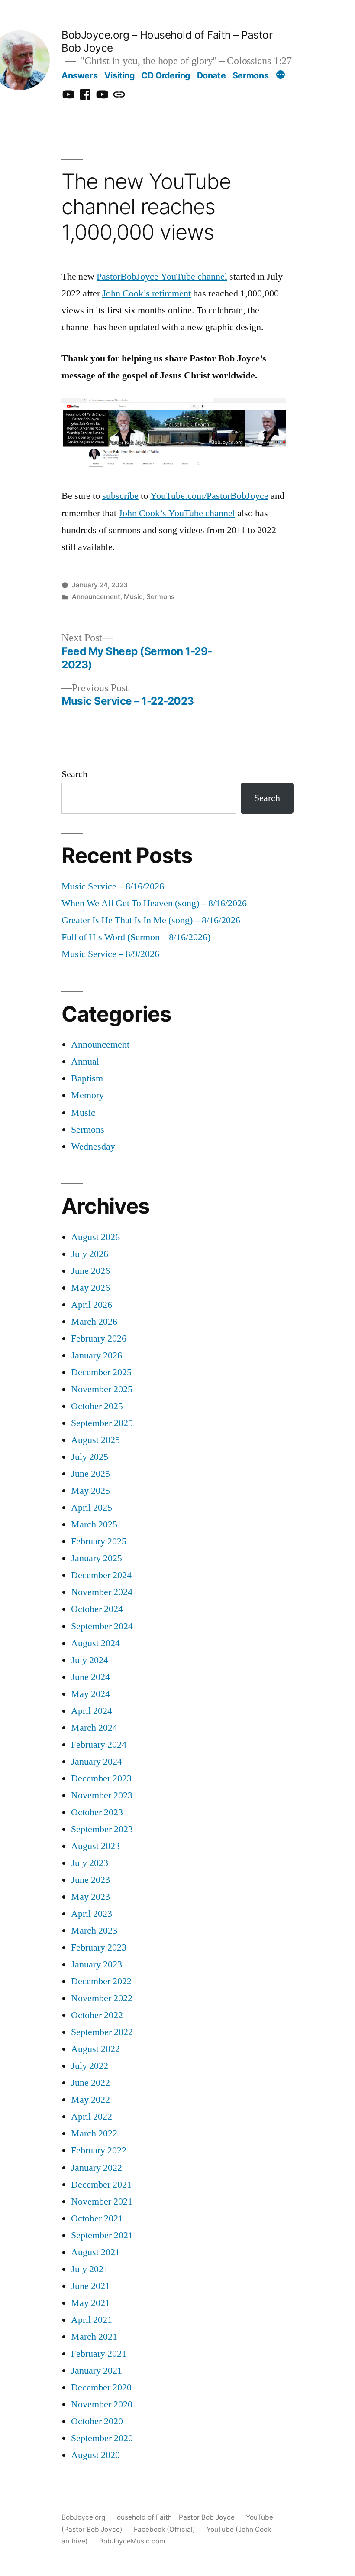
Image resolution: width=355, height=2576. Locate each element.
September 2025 (102, 1423)
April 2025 (92, 1508)
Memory (87, 1096)
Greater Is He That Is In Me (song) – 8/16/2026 (151, 920)
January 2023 (97, 1965)
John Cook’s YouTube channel (177, 513)
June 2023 (90, 1880)
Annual (85, 1062)
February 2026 (99, 1339)
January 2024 (97, 1762)
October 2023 (97, 1812)
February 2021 (99, 2354)
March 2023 (94, 1931)
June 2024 (90, 1677)
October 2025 (97, 1406)
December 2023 (101, 1779)
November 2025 (102, 1389)
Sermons (250, 75)
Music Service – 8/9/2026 (110, 954)
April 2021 (92, 2320)
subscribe (120, 496)
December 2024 (101, 1575)
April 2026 (92, 1305)
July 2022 (90, 2066)
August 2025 (95, 1440)
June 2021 (90, 2286)
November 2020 (102, 2405)
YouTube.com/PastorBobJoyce (209, 496)
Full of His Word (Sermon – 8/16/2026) (136, 937)
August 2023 (95, 1846)
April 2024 (92, 1711)
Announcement (96, 597)
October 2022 (97, 2015)
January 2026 (97, 1356)
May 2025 (90, 1491)
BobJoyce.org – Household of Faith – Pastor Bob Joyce (148, 2517)
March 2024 (94, 1728)
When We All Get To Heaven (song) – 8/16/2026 (154, 904)
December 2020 (101, 2388)
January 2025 (97, 1558)
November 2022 (102, 1998)
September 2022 (102, 2032)
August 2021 (95, 2252)
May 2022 (90, 2100)
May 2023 (90, 1897)
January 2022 (97, 2168)
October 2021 (97, 2219)
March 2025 (94, 1525)
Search (74, 774)
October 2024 (97, 1609)
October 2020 (97, 2421)
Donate (211, 75)
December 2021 (101, 2185)
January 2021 (97, 2371)
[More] (281, 76)
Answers (79, 75)
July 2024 (90, 1660)
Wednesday (93, 1147)
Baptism (87, 1079)
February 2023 (99, 1948)
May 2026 (90, 1288)
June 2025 (90, 1474)
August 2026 (95, 1237)
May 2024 (90, 1694)
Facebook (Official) (165, 2529)
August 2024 (95, 1643)
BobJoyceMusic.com (132, 2541)
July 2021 (90, 2269)
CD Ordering (166, 75)
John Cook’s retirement (147, 294)
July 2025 (90, 1457)
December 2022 (101, 1982)
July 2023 (90, 1863)
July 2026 (90, 1254)
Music (133, 597)
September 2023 (102, 1829)
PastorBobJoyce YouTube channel (162, 277)
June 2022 (90, 2083)
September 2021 (102, 2236)
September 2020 (102, 2438)
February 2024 (99, 1745)
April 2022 (92, 2117)
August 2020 (95, 2455)
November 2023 (102, 1796)
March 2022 (94, 2134)
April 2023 (92, 1914)
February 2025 (99, 1542)
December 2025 (101, 1373)
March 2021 (94, 2337)
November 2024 (102, 1592)
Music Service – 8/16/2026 (113, 887)
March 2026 (94, 1322)
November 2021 (102, 2202)
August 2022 (95, 2049)
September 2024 (102, 1627)
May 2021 (90, 2303)
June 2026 (90, 1271)
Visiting (119, 75)
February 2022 (99, 2151)
